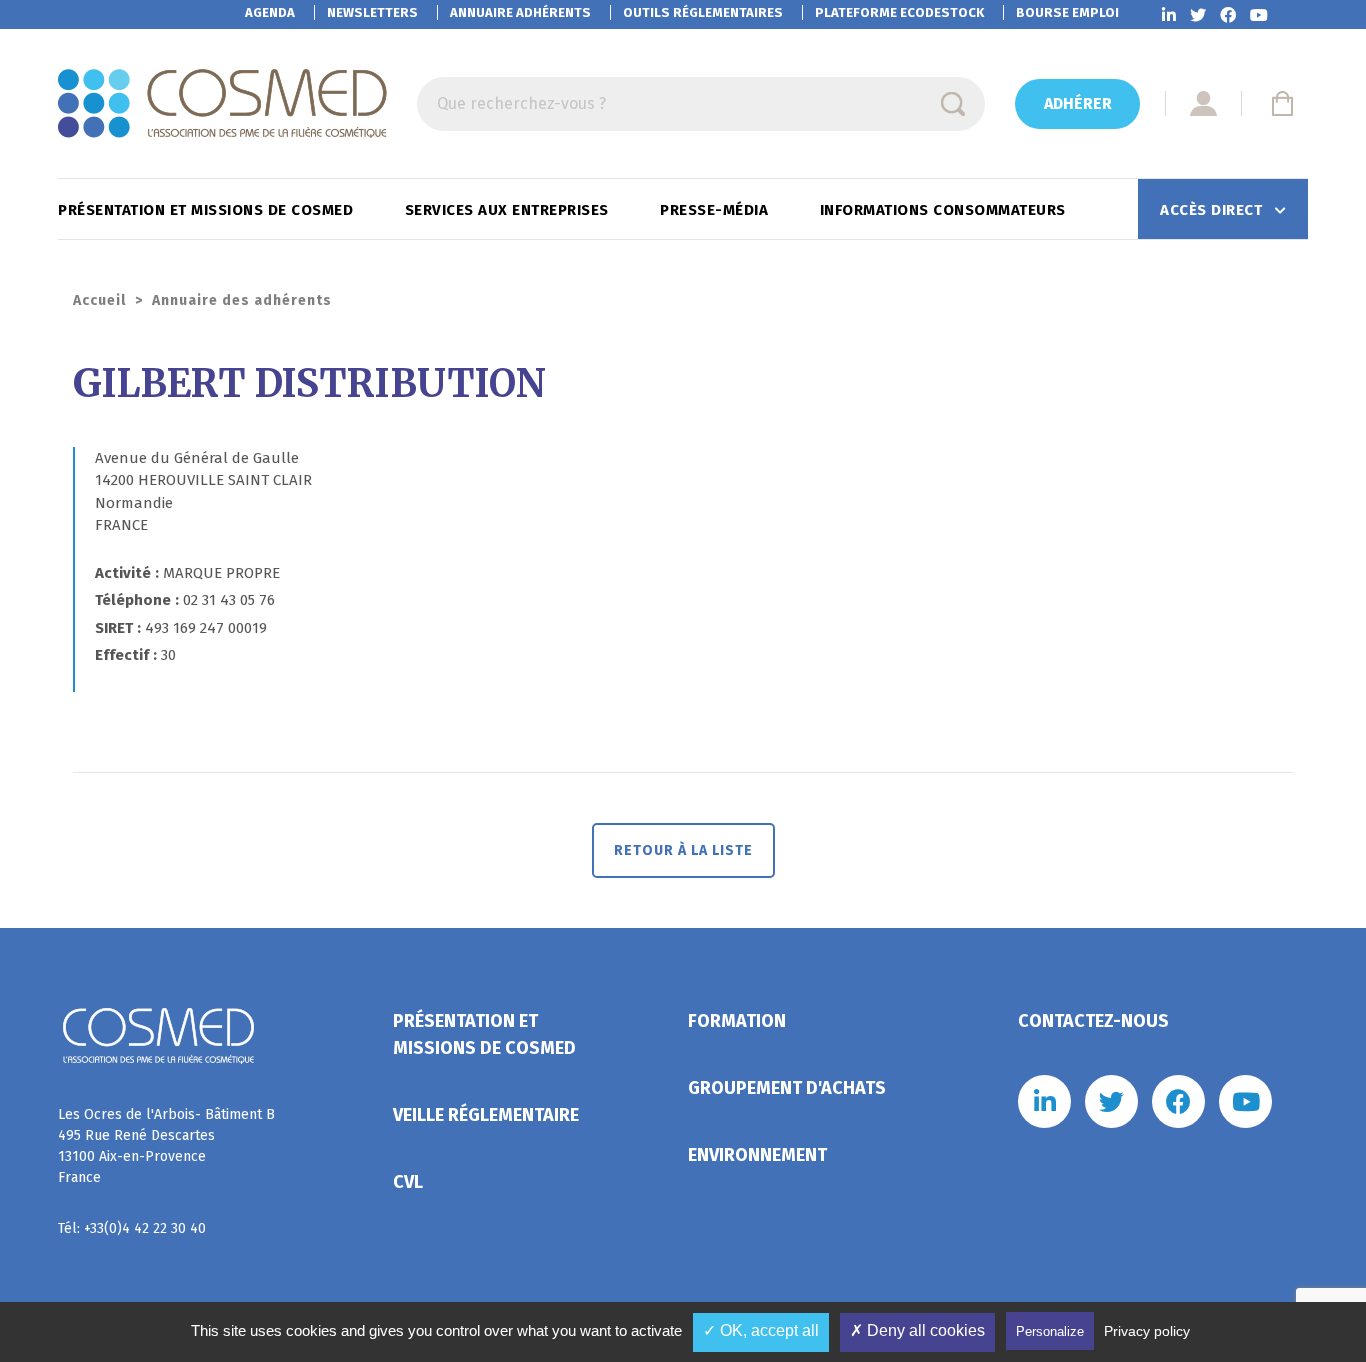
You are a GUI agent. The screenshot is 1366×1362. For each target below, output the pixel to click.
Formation (737, 1021)
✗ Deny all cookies (917, 1330)
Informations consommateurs (945, 210)
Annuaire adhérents (520, 12)
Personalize (1050, 1331)
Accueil (99, 300)
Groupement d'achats (787, 1088)
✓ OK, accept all (761, 1330)
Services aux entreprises (509, 210)
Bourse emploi (1067, 12)
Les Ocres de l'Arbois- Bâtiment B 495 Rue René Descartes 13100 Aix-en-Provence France (166, 1146)
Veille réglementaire (486, 1115)
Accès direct (1213, 210)
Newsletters (372, 12)
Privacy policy (1147, 1331)
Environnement (757, 1155)
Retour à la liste (683, 850)
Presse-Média (716, 210)
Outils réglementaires (703, 12)
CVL (408, 1182)
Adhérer (1078, 103)
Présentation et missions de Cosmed (208, 210)
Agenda (270, 12)
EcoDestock (899, 12)
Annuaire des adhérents (242, 300)
